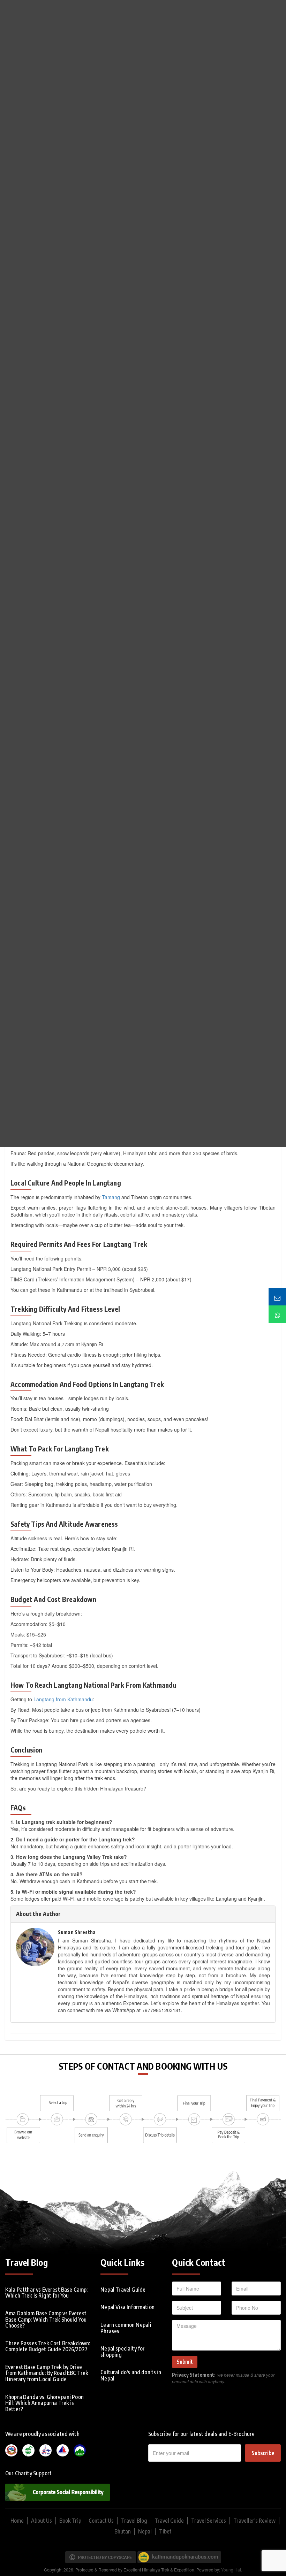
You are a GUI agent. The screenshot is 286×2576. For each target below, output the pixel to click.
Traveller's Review (254, 2521)
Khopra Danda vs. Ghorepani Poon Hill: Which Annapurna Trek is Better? (44, 2403)
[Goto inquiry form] (277, 1297)
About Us (42, 2521)
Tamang (111, 1197)
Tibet (165, 2531)
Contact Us (101, 2521)
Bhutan (123, 2531)
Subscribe (263, 2453)
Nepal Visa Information (127, 2307)
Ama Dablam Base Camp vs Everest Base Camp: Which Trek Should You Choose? (46, 2319)
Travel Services (209, 2521)
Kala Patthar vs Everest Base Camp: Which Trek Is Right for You (46, 2293)
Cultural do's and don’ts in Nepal (131, 2375)
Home (17, 2521)
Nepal (145, 2531)
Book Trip (70, 2521)
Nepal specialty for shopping (123, 2352)
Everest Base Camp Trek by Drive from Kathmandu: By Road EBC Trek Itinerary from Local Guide (47, 2373)
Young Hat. (232, 2570)
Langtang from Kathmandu (63, 1699)
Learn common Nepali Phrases (126, 2328)
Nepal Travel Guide (123, 2290)
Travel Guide (169, 2521)
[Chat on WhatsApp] (277, 1314)
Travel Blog (134, 2521)
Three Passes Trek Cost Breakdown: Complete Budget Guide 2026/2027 (48, 2346)
